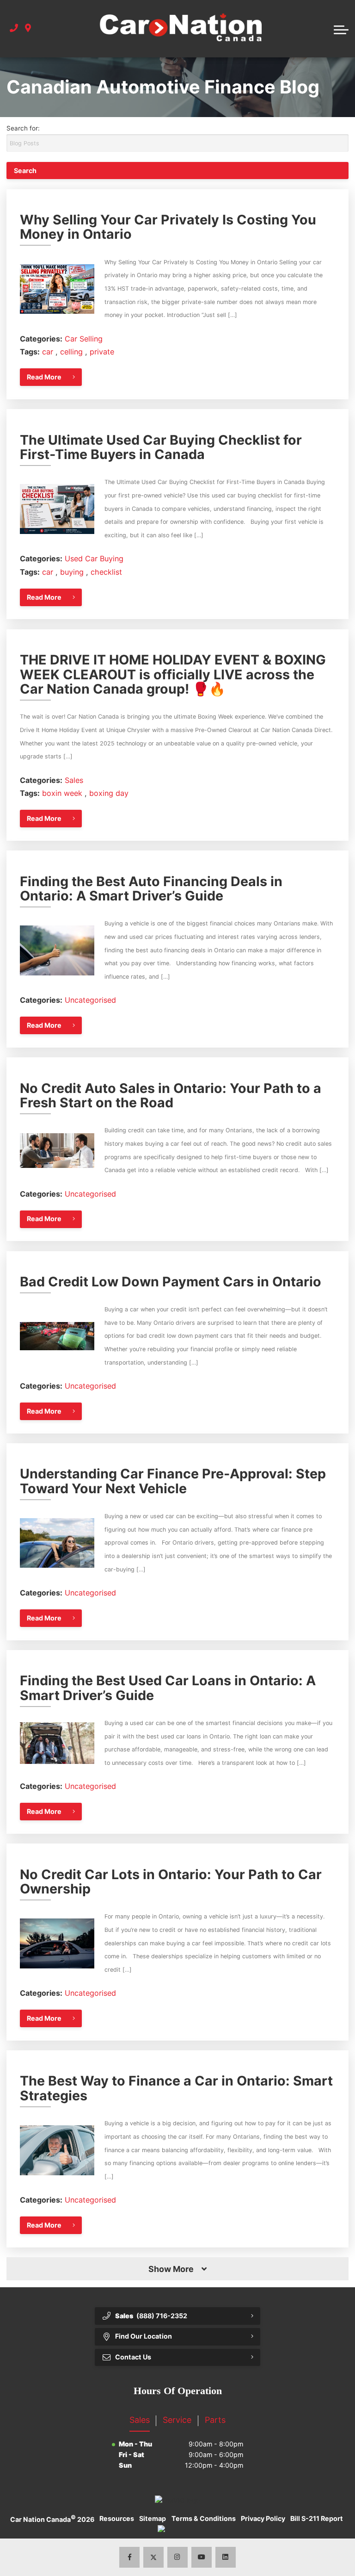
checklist (106, 572)
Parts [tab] (215, 2420)
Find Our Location (144, 2336)
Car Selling (84, 339)
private (102, 352)
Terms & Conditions (204, 2518)
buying (73, 572)
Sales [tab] (140, 2420)
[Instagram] (178, 2557)
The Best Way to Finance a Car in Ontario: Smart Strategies (176, 2088)
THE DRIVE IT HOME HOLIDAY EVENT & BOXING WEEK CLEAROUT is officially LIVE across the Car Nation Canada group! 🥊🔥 (173, 674)
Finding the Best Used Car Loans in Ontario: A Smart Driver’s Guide (168, 1688)
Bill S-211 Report (317, 2518)
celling (73, 352)
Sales (74, 780)
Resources (117, 2518)
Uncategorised (90, 1000)
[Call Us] (14, 28)
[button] (341, 29)
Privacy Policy (263, 2518)
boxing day (109, 793)
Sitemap (153, 2518)
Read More (44, 377)
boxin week (63, 793)
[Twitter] (154, 2557)
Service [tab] (177, 2420)
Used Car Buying (94, 559)
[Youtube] (202, 2557)
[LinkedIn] (226, 2557)
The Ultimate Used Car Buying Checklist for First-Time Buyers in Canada (161, 447)
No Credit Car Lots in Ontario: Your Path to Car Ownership (171, 1882)
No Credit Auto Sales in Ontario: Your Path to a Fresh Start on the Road (171, 1096)
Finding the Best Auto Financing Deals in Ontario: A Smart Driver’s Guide (151, 889)
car (49, 352)
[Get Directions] (28, 28)
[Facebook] (130, 2557)
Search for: (23, 128)
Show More (171, 2269)
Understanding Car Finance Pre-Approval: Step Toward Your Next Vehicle (173, 1481)
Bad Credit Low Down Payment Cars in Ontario (171, 1282)
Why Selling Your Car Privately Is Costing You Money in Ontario (168, 227)
